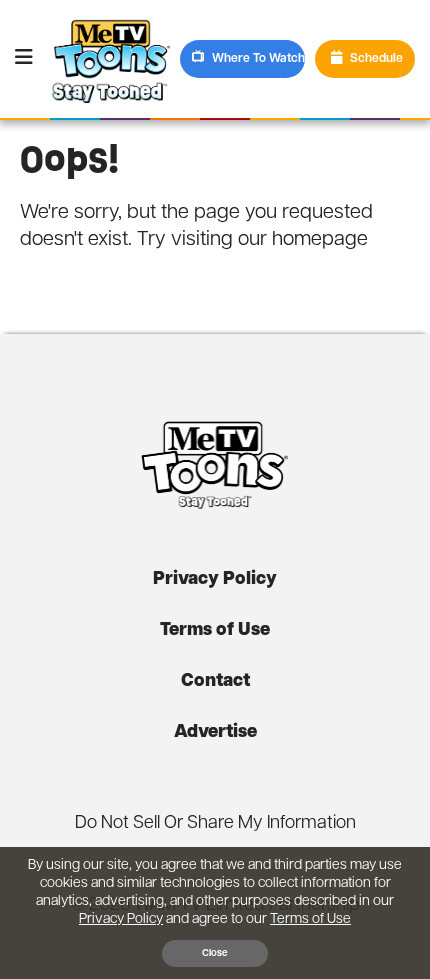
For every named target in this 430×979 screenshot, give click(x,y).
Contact (215, 682)
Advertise (215, 733)
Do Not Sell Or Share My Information (215, 824)
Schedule (376, 59)
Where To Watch (258, 59)
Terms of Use (215, 631)
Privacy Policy (215, 580)
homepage (320, 240)
